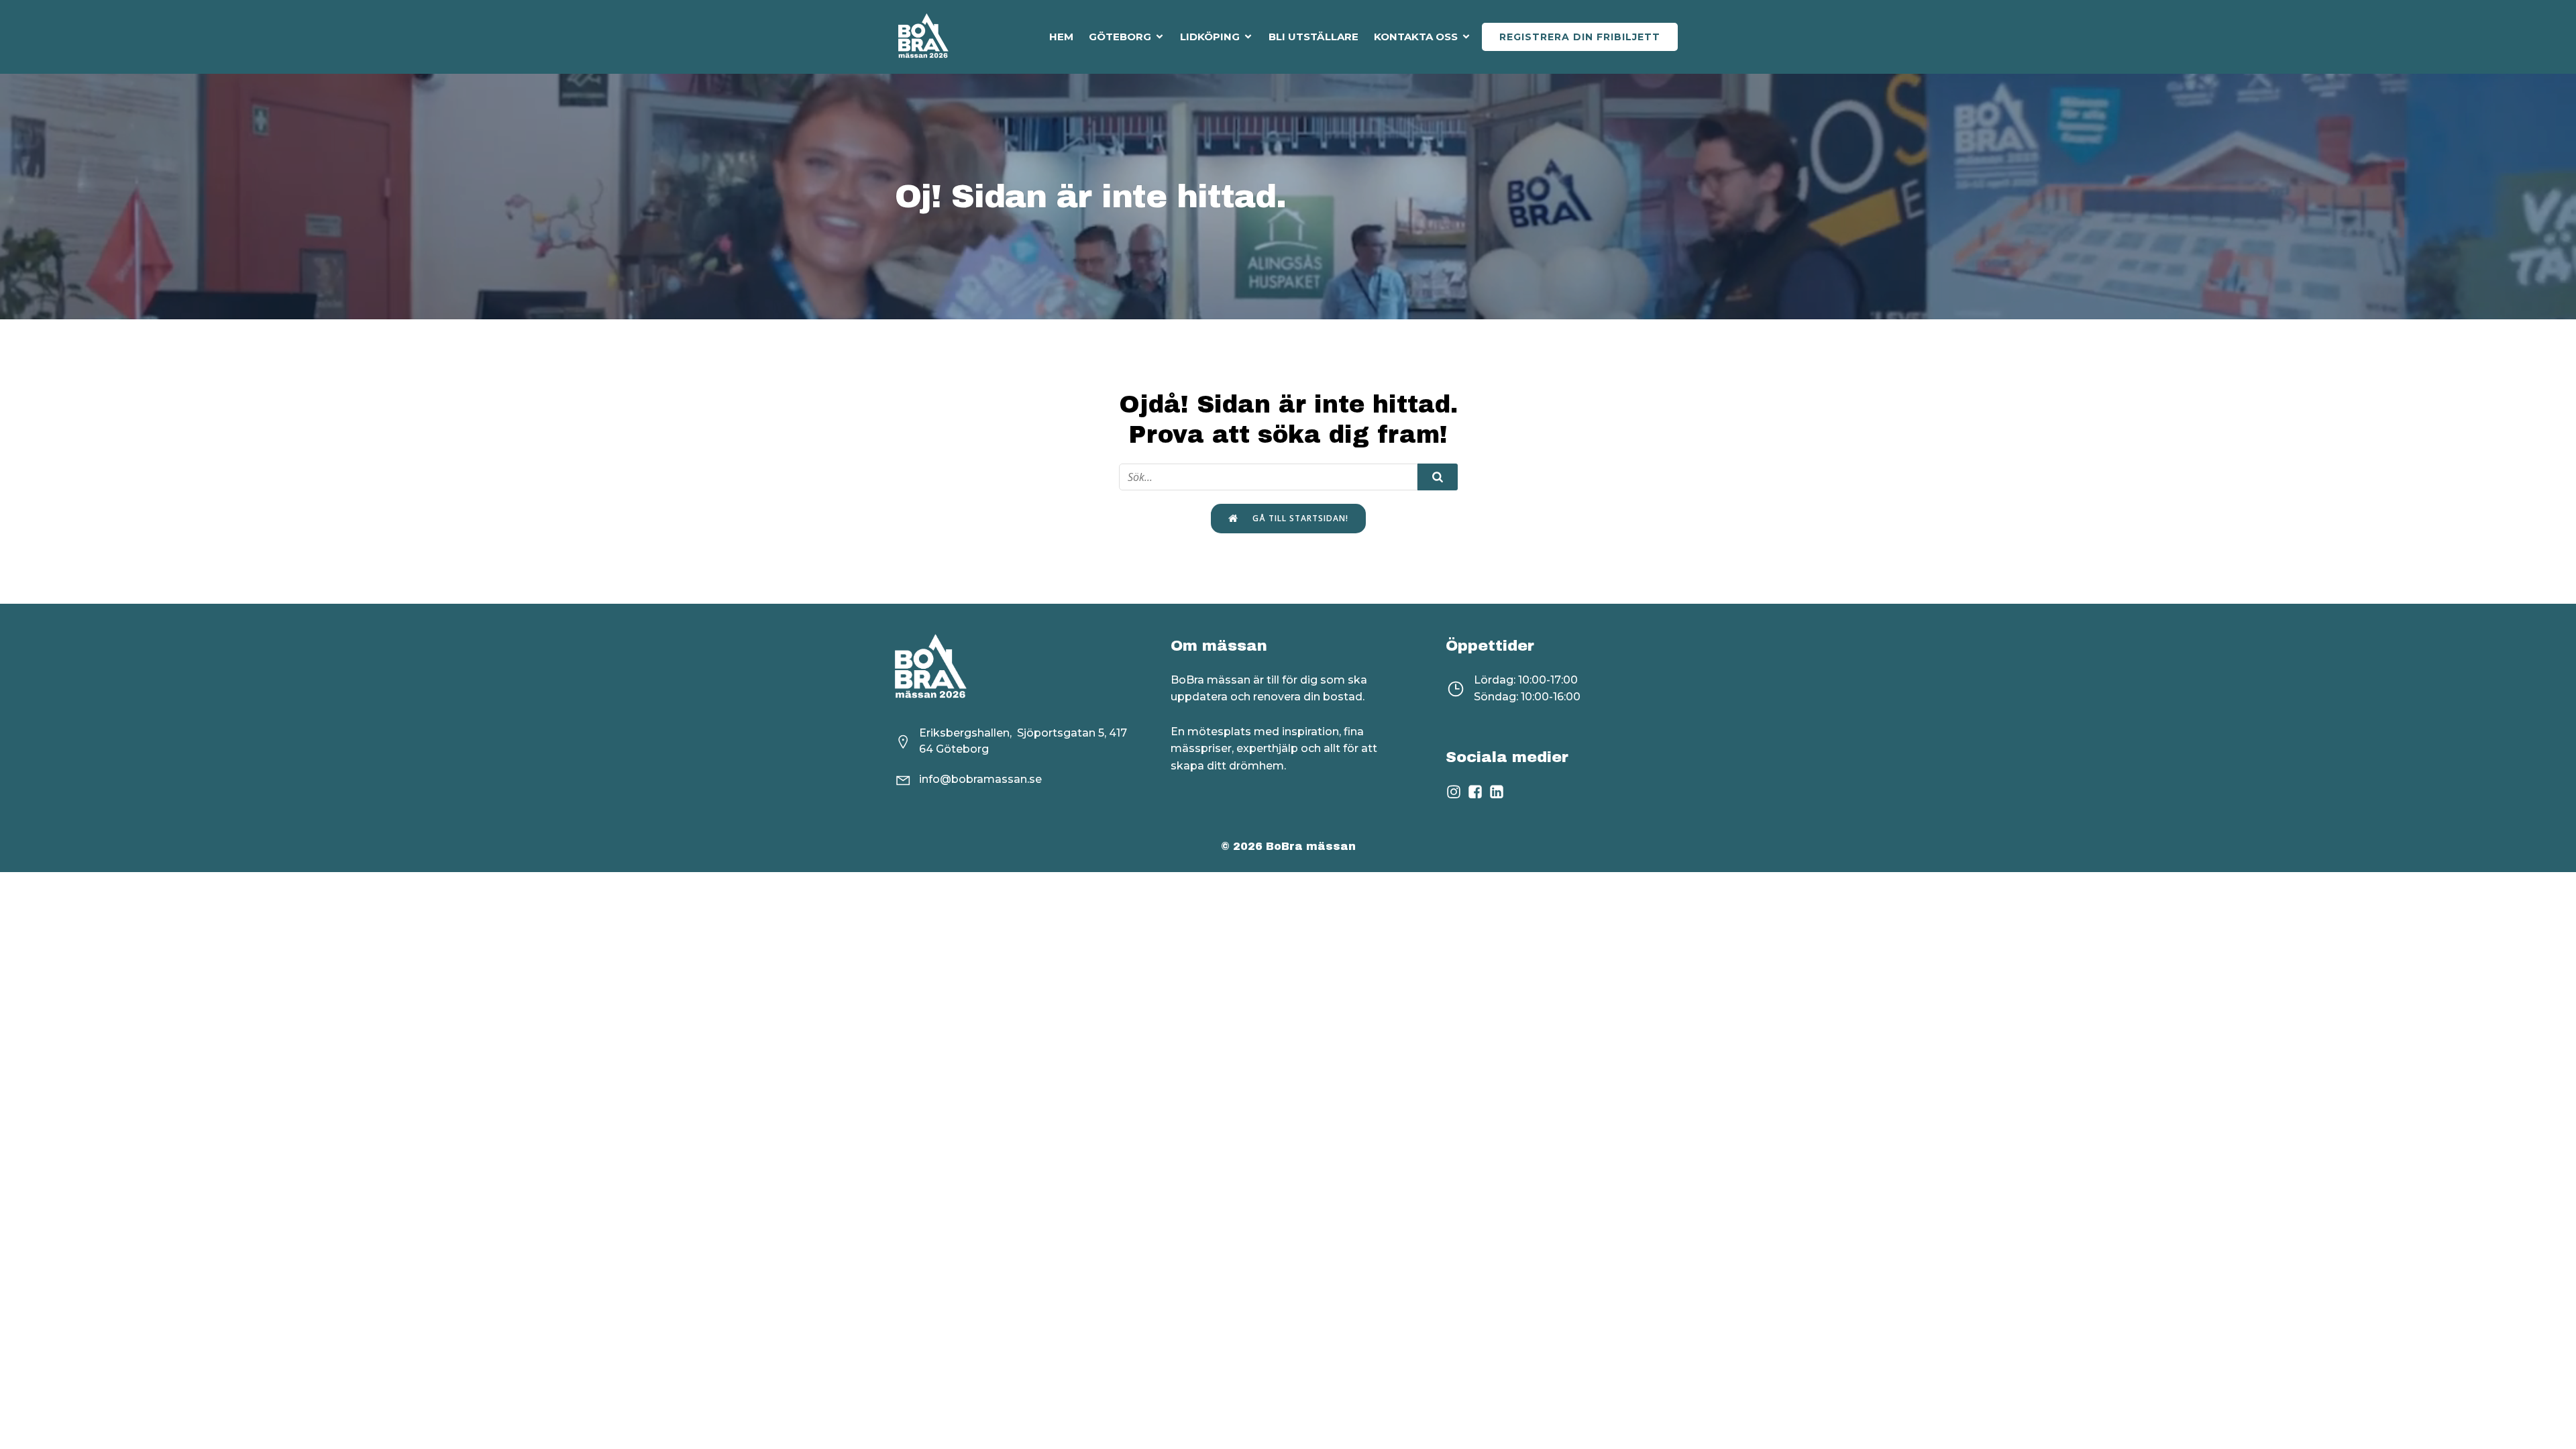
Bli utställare (1313, 37)
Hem (1061, 37)
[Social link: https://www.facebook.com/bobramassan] (1478, 792)
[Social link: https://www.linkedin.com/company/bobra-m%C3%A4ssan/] (1499, 792)
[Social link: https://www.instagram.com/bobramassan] (1456, 792)
